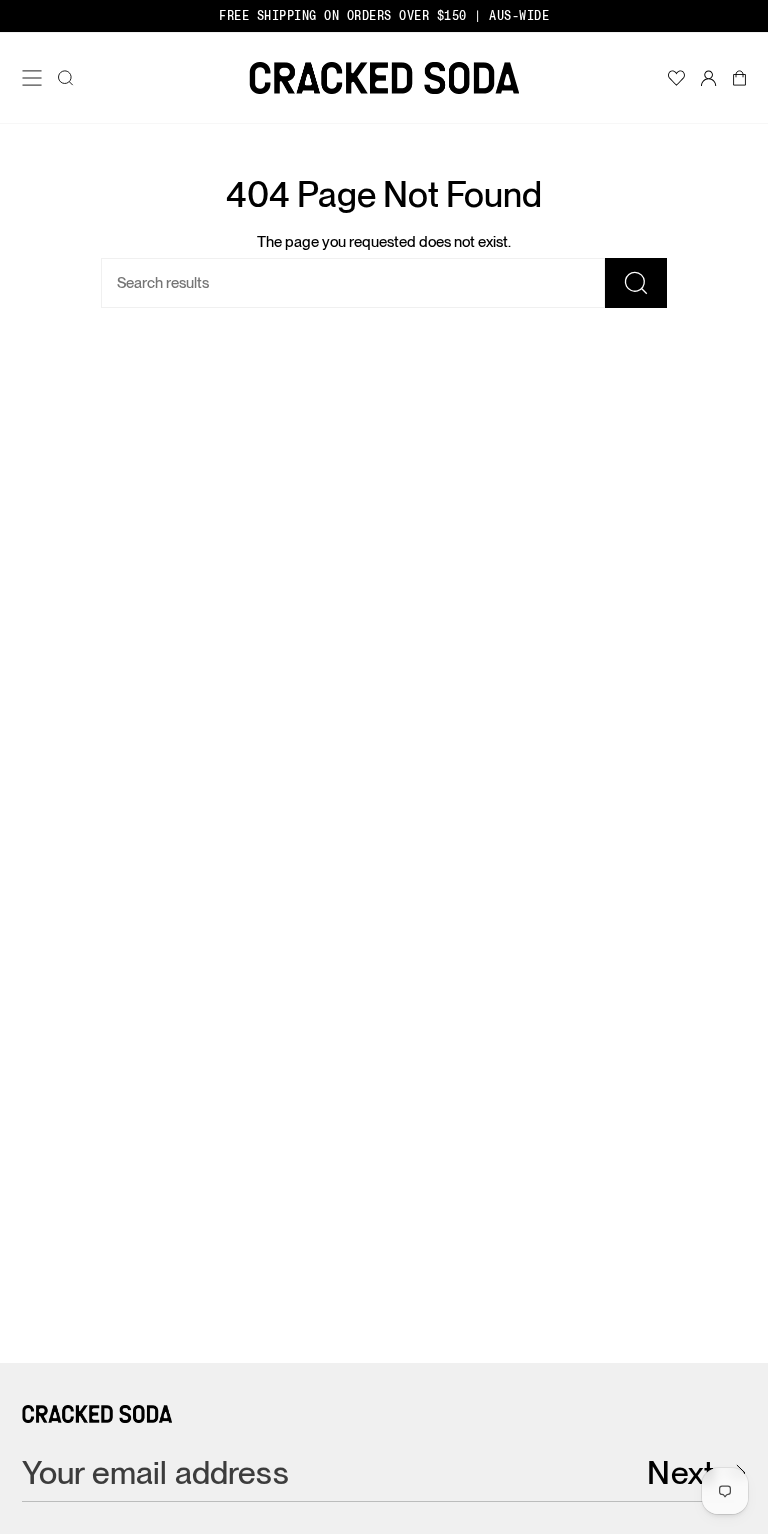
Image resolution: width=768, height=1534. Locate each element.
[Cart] (739, 78)
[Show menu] (36, 78)
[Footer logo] (97, 1414)
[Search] (636, 283)
